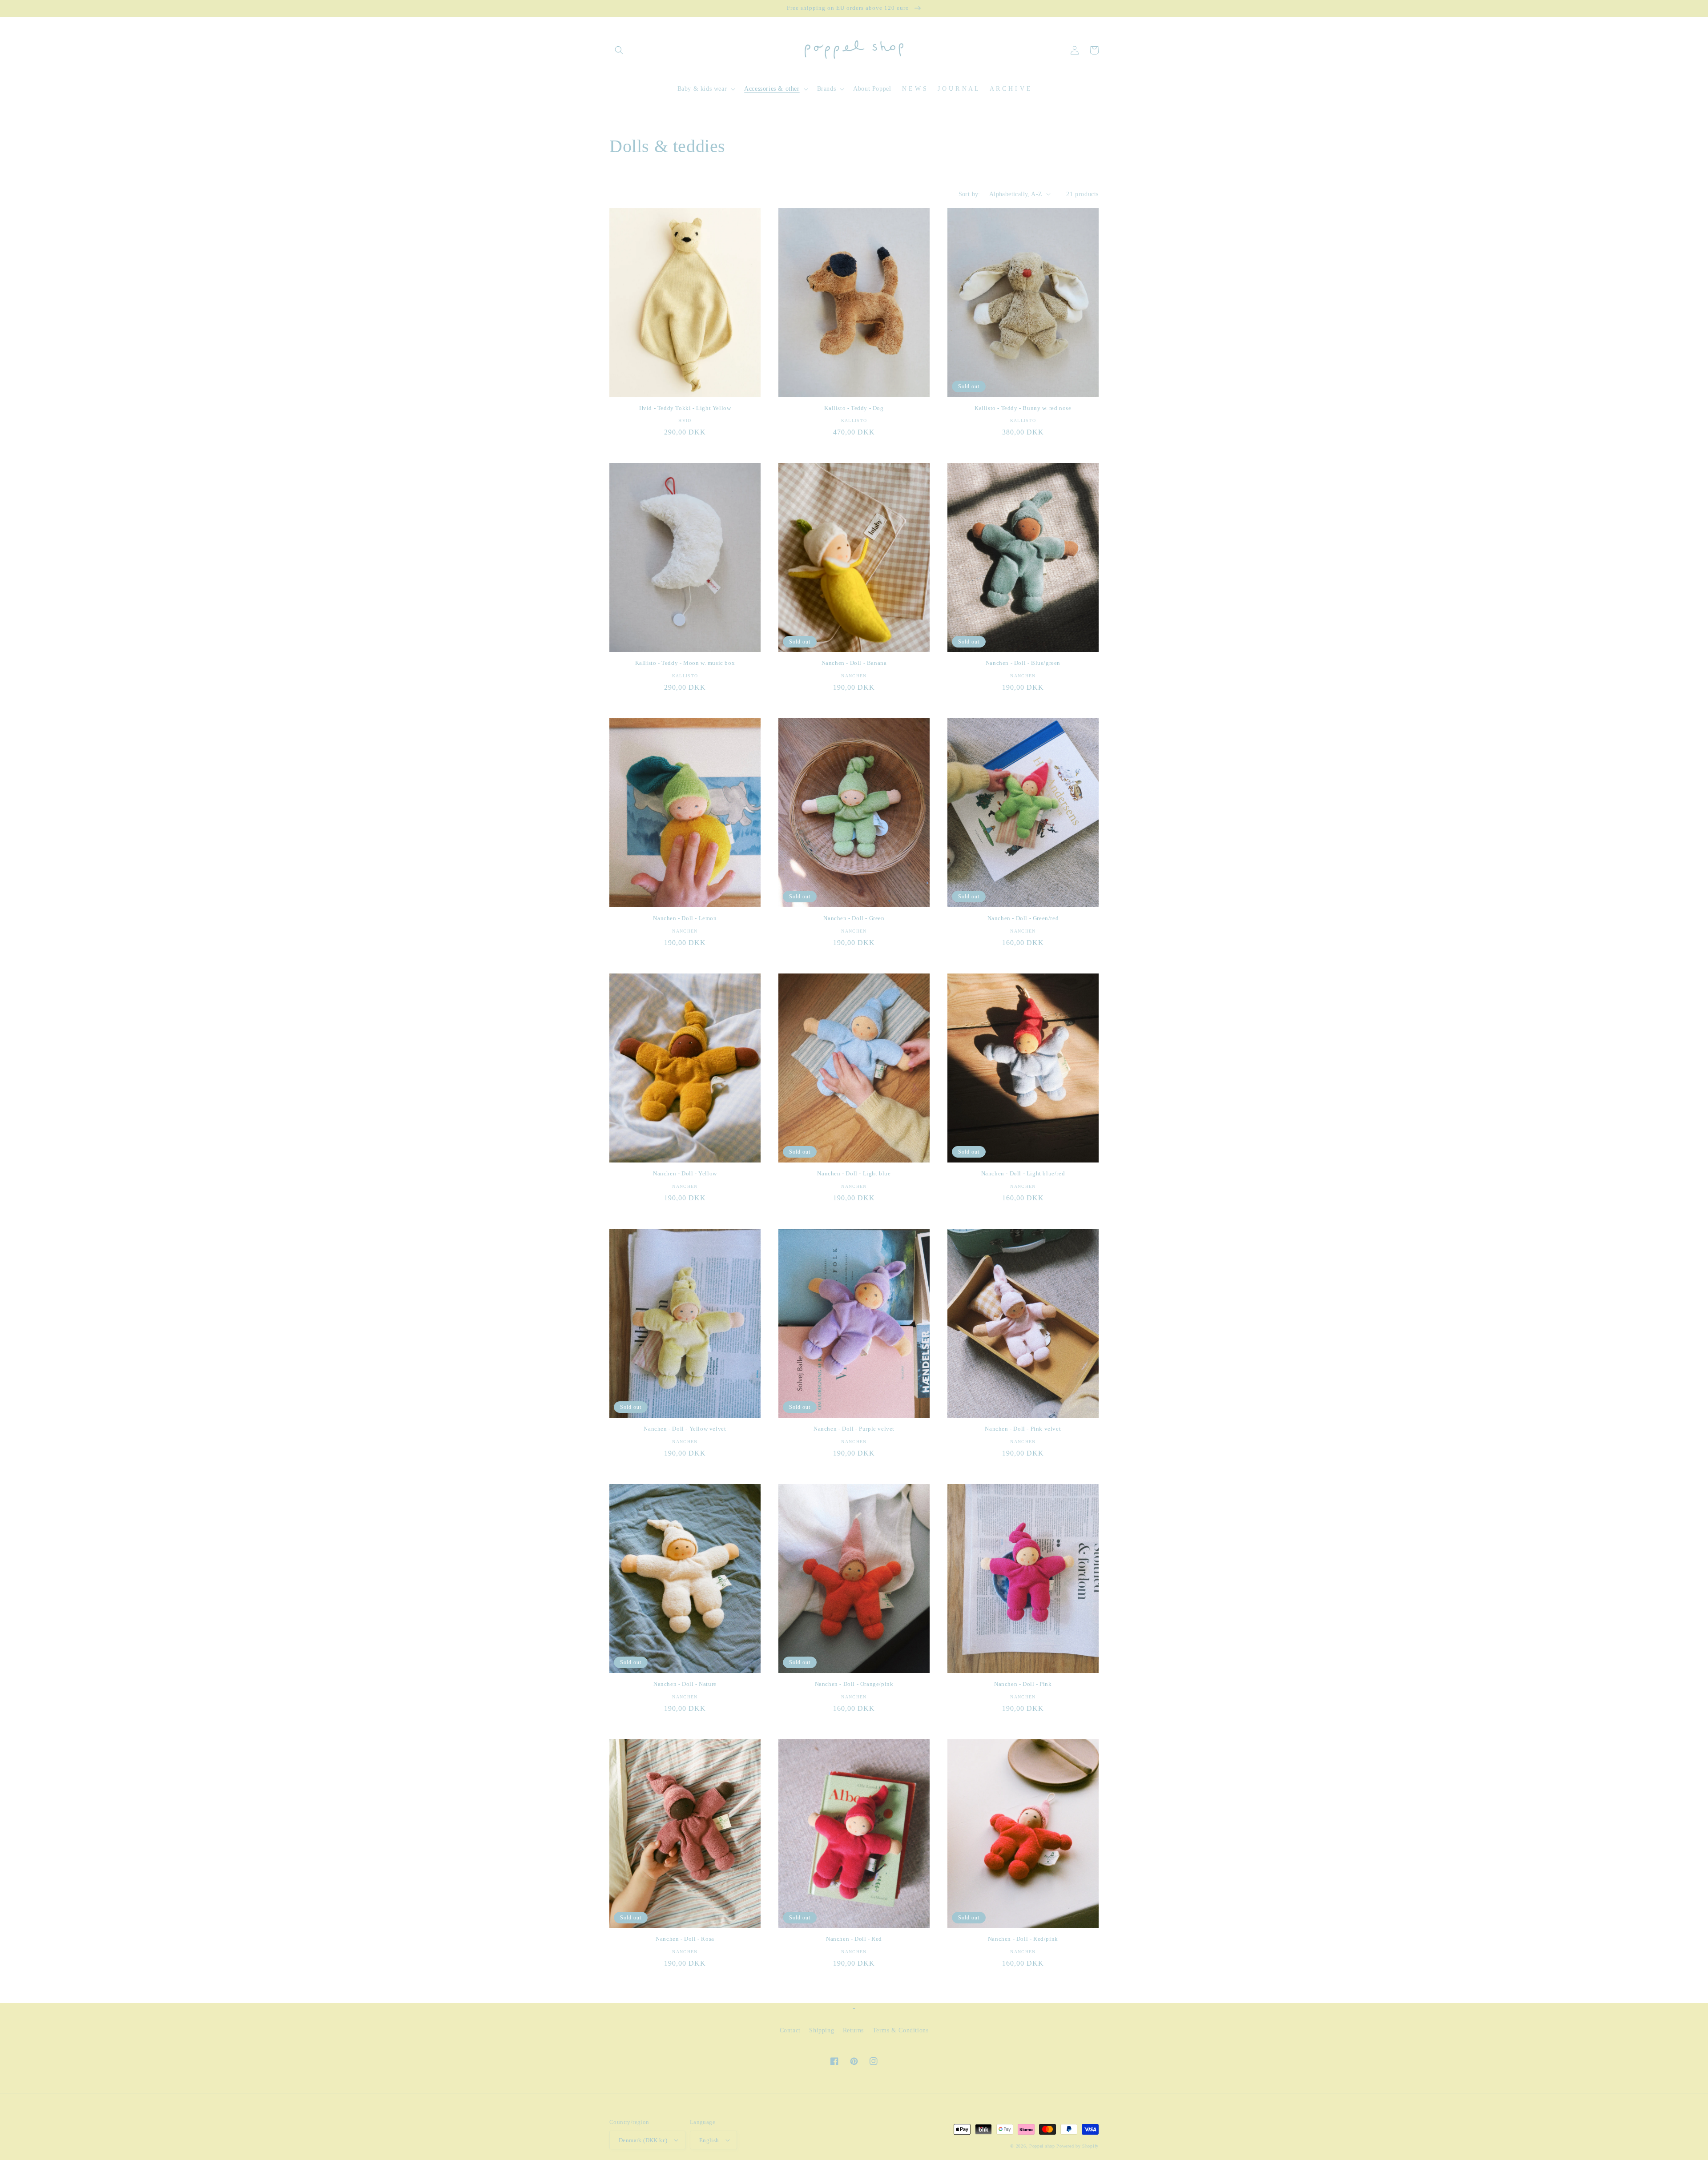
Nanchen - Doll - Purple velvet (854, 1429)
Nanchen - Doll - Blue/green (1023, 663)
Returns (853, 2030)
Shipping (822, 2030)
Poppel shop (1042, 2146)
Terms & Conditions (901, 2030)
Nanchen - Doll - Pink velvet (1023, 1429)
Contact (790, 2030)
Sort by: (969, 194)
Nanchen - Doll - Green (854, 918)
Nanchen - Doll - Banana (854, 663)
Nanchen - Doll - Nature (685, 1684)
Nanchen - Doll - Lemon (685, 918)
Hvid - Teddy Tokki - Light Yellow (685, 408)
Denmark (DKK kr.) (643, 2140)
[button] (619, 50)
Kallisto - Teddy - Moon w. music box (685, 663)
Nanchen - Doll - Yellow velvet (685, 1429)
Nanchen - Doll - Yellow (685, 1173)
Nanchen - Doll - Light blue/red (1023, 1173)
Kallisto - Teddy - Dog (854, 408)
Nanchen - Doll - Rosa (685, 1939)
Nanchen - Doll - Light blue (854, 1173)
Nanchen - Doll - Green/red (1023, 918)
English (709, 2140)
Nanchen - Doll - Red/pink (1023, 1939)
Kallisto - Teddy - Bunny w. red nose (1023, 408)
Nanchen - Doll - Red (854, 1939)
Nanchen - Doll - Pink (1023, 1684)
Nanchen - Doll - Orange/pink (854, 1684)
